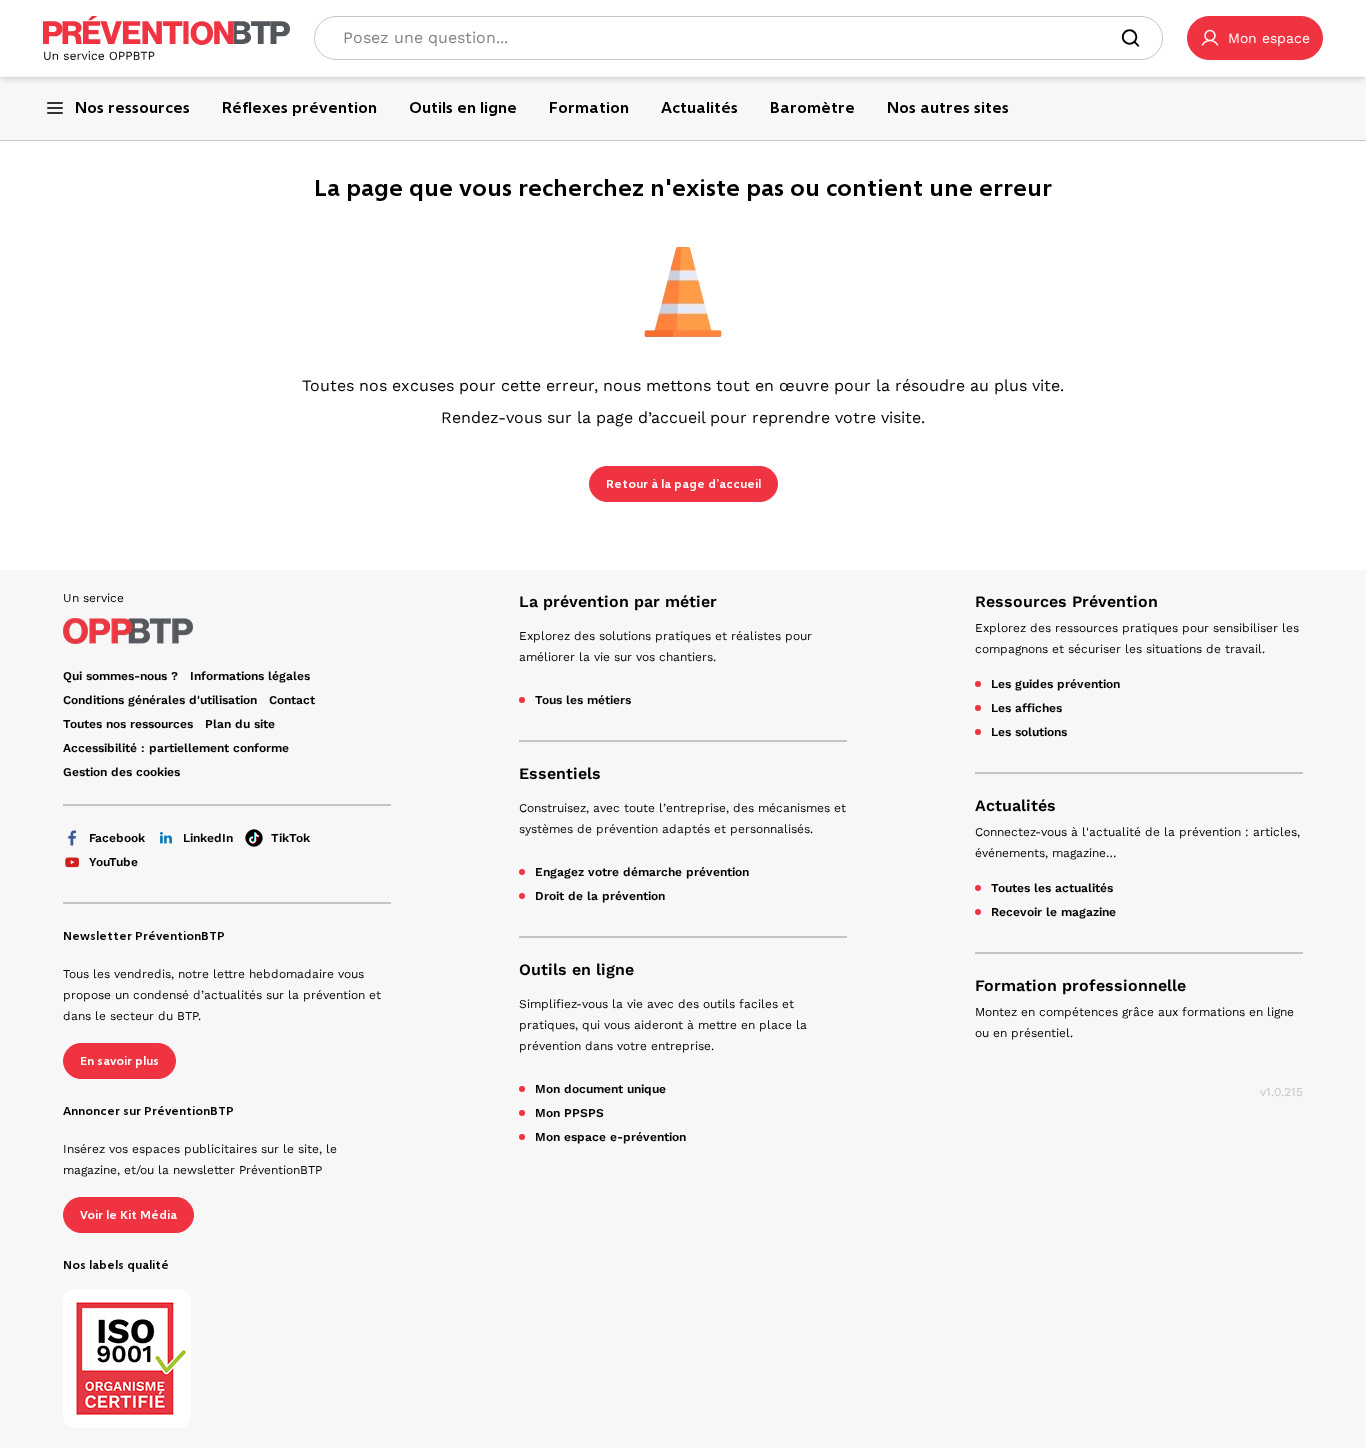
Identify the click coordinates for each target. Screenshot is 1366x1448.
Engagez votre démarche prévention (642, 872)
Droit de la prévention (600, 896)
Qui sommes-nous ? (120, 676)
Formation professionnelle (1080, 985)
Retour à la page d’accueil (683, 484)
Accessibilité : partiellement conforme (176, 748)
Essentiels (560, 773)
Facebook (117, 838)
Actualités (1015, 805)
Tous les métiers (583, 700)
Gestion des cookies (121, 772)
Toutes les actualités (1052, 888)
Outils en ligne (576, 969)
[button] (1255, 38)
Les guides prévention (1055, 684)
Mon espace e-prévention (610, 1137)
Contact (292, 700)
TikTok (290, 838)
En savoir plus (119, 1061)
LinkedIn (208, 838)
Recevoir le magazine (1053, 912)
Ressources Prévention (1066, 601)
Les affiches (1026, 708)
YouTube (113, 862)
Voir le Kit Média (128, 1215)
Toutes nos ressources (128, 724)
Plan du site (240, 724)
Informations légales (250, 676)
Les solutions (1029, 732)
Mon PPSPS (569, 1113)
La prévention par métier (618, 601)
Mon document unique (600, 1089)
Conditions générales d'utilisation (160, 700)
